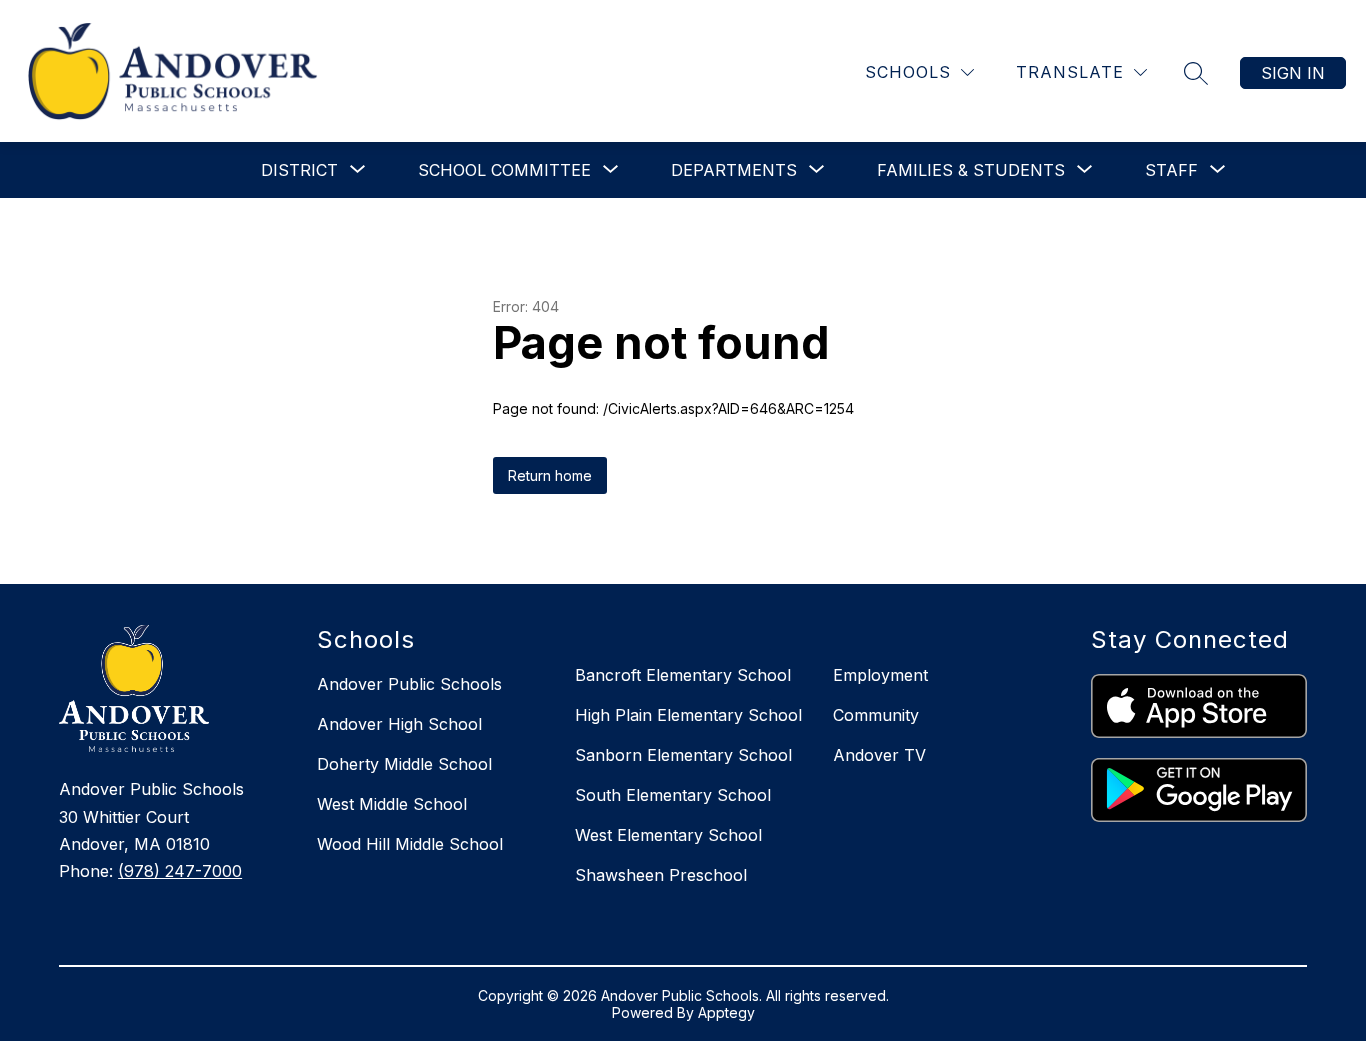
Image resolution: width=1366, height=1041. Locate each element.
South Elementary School (673, 795)
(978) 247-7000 (180, 871)
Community (876, 715)
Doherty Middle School (404, 764)
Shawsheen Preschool (661, 875)
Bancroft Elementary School (683, 675)
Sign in (1293, 73)
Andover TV (879, 755)
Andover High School (399, 724)
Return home (550, 475)
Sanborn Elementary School (683, 755)
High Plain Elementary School (688, 715)
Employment (880, 675)
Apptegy (726, 1012)
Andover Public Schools (409, 684)
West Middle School (392, 804)
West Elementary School (668, 835)
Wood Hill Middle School (410, 844)
